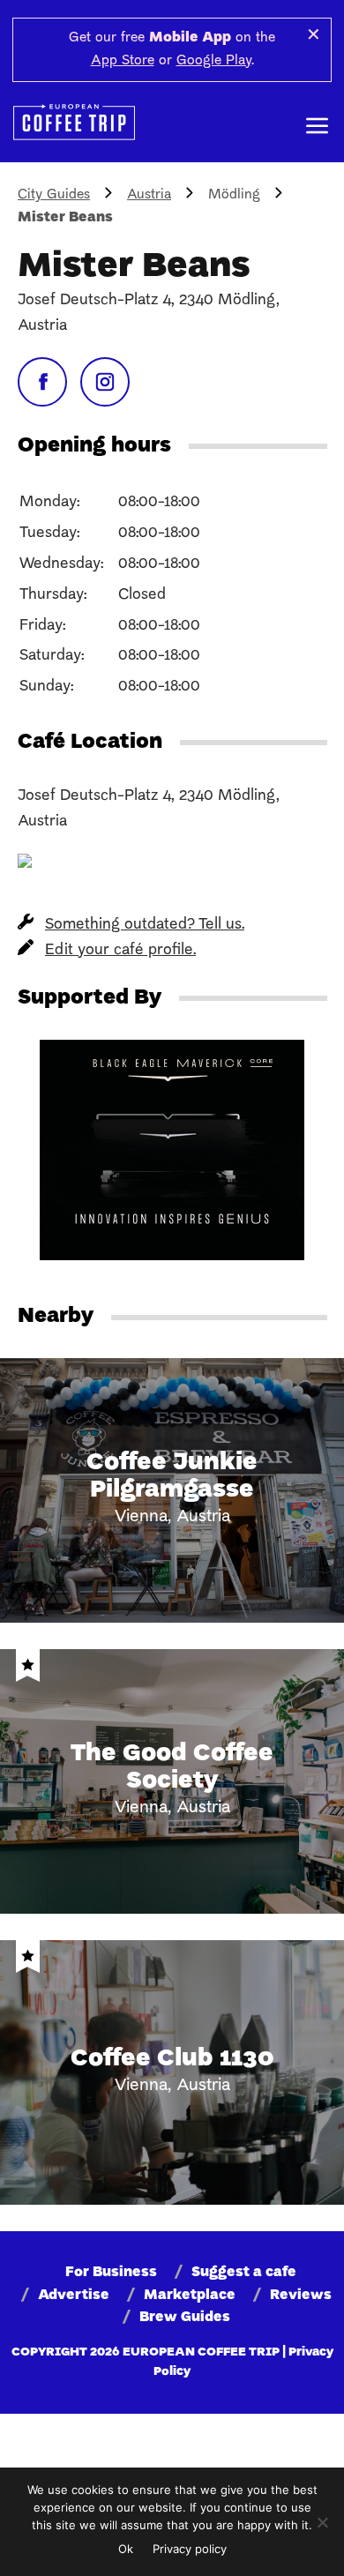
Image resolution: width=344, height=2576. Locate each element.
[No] (322, 2522)
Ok (126, 2549)
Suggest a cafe (244, 2273)
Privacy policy (190, 2549)
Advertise (74, 2296)
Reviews (301, 2296)
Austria (149, 195)
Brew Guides (185, 2318)
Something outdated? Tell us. (145, 925)
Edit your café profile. (120, 950)
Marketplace (190, 2296)
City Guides (54, 195)
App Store (123, 61)
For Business (111, 2273)
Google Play (214, 61)
